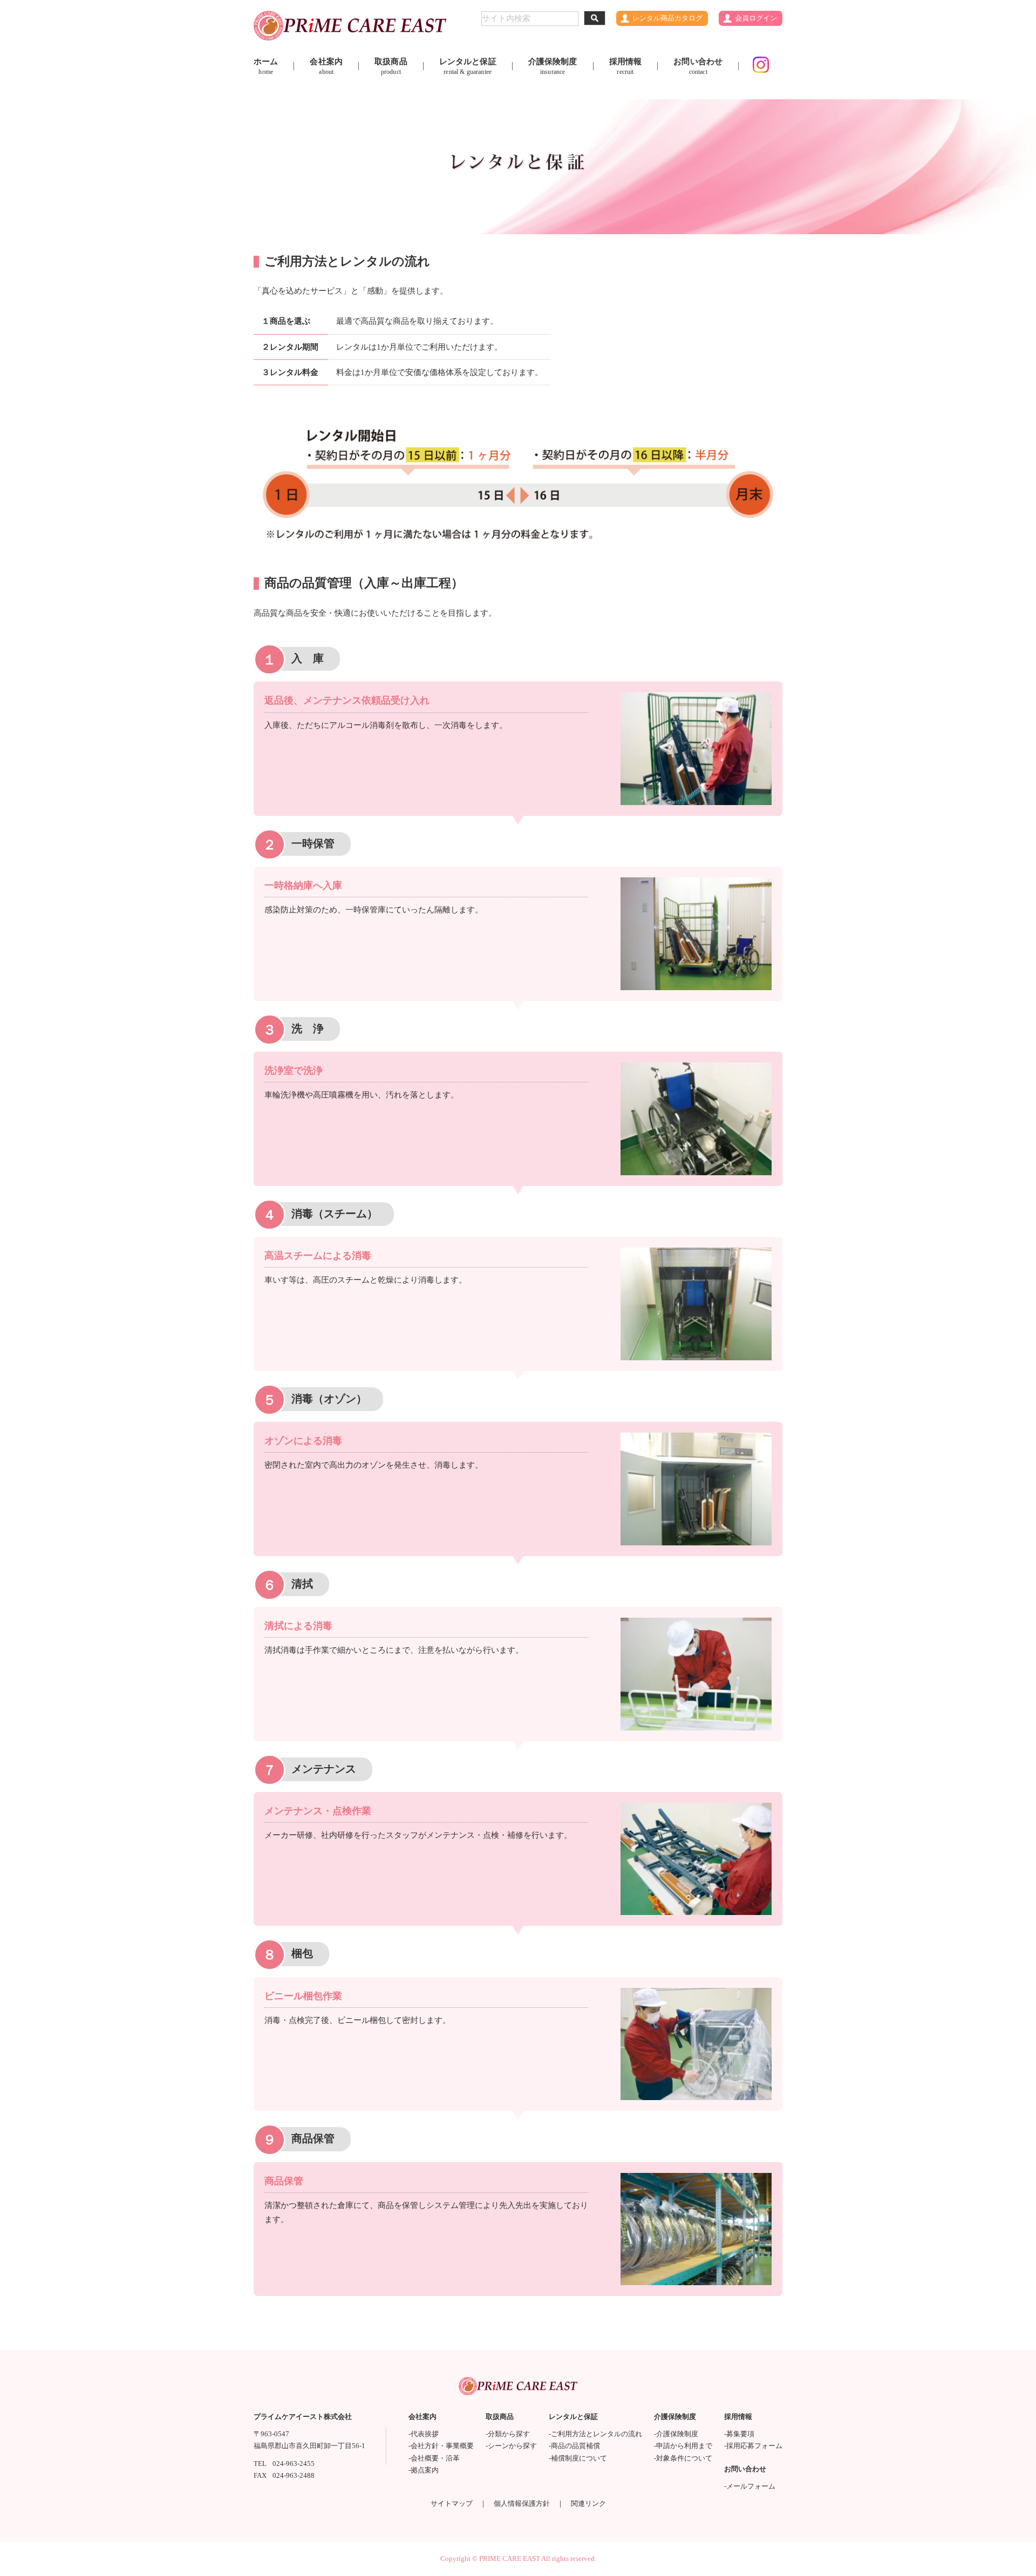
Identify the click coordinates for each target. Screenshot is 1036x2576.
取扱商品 (391, 66)
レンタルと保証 (468, 66)
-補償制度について (578, 2458)
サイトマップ (452, 2504)
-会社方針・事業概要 (441, 2446)
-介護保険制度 (676, 2434)
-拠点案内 (424, 2470)
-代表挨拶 (424, 2434)
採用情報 (626, 66)
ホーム (266, 66)
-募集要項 (739, 2434)
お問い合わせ (698, 66)
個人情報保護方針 (522, 2504)
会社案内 (326, 66)
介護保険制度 (553, 66)
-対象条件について (683, 2458)
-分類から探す (508, 2434)
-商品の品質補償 (574, 2446)
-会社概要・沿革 (434, 2458)
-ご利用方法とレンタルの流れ (595, 2434)
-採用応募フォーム (753, 2446)
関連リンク (588, 2504)
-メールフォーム (750, 2486)
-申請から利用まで (683, 2446)
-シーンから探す (511, 2446)
